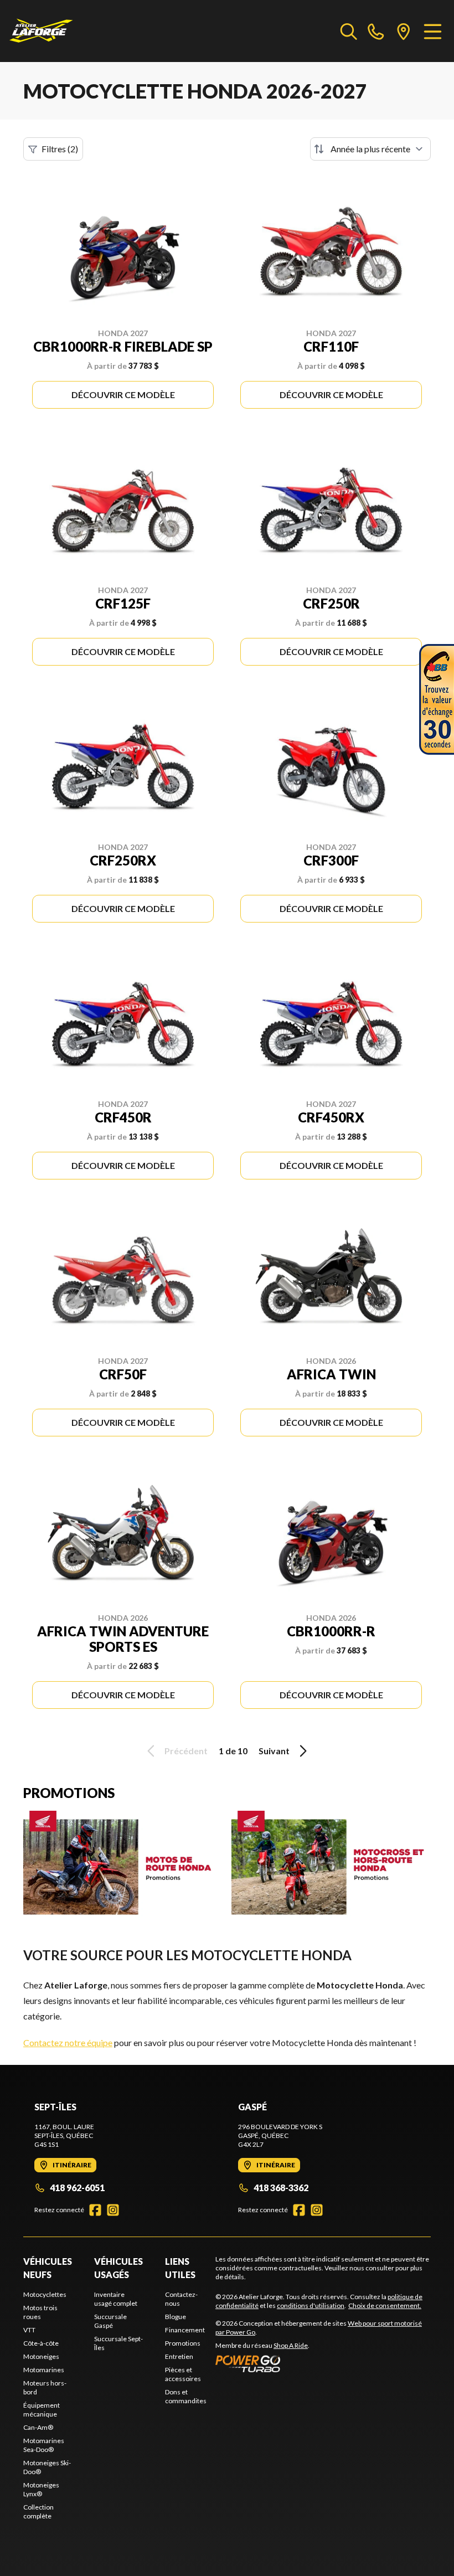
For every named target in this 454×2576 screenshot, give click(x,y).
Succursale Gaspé (110, 2321)
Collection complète (38, 2511)
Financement (185, 2330)
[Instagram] (113, 2210)
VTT (29, 2330)
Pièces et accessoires (183, 2374)
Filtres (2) (60, 149)
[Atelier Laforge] (41, 31)
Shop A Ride (291, 2345)
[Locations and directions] (404, 31)
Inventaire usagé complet (116, 2299)
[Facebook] (95, 2210)
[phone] (376, 31)
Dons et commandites (186, 2396)
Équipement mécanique (42, 2410)
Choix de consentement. (385, 2305)
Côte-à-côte (41, 2343)
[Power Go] (323, 2363)
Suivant (274, 1751)
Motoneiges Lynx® (41, 2489)
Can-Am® (38, 2427)
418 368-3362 (281, 2188)
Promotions (183, 2343)
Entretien (179, 2356)
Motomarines (44, 2370)
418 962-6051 (77, 2188)
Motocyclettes (45, 2294)
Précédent (186, 1751)
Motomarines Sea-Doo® (44, 2445)
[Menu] (433, 31)
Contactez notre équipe (68, 2042)
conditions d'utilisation (311, 2305)
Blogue (176, 2317)
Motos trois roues (40, 2312)
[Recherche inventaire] (349, 31)
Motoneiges (41, 2356)
